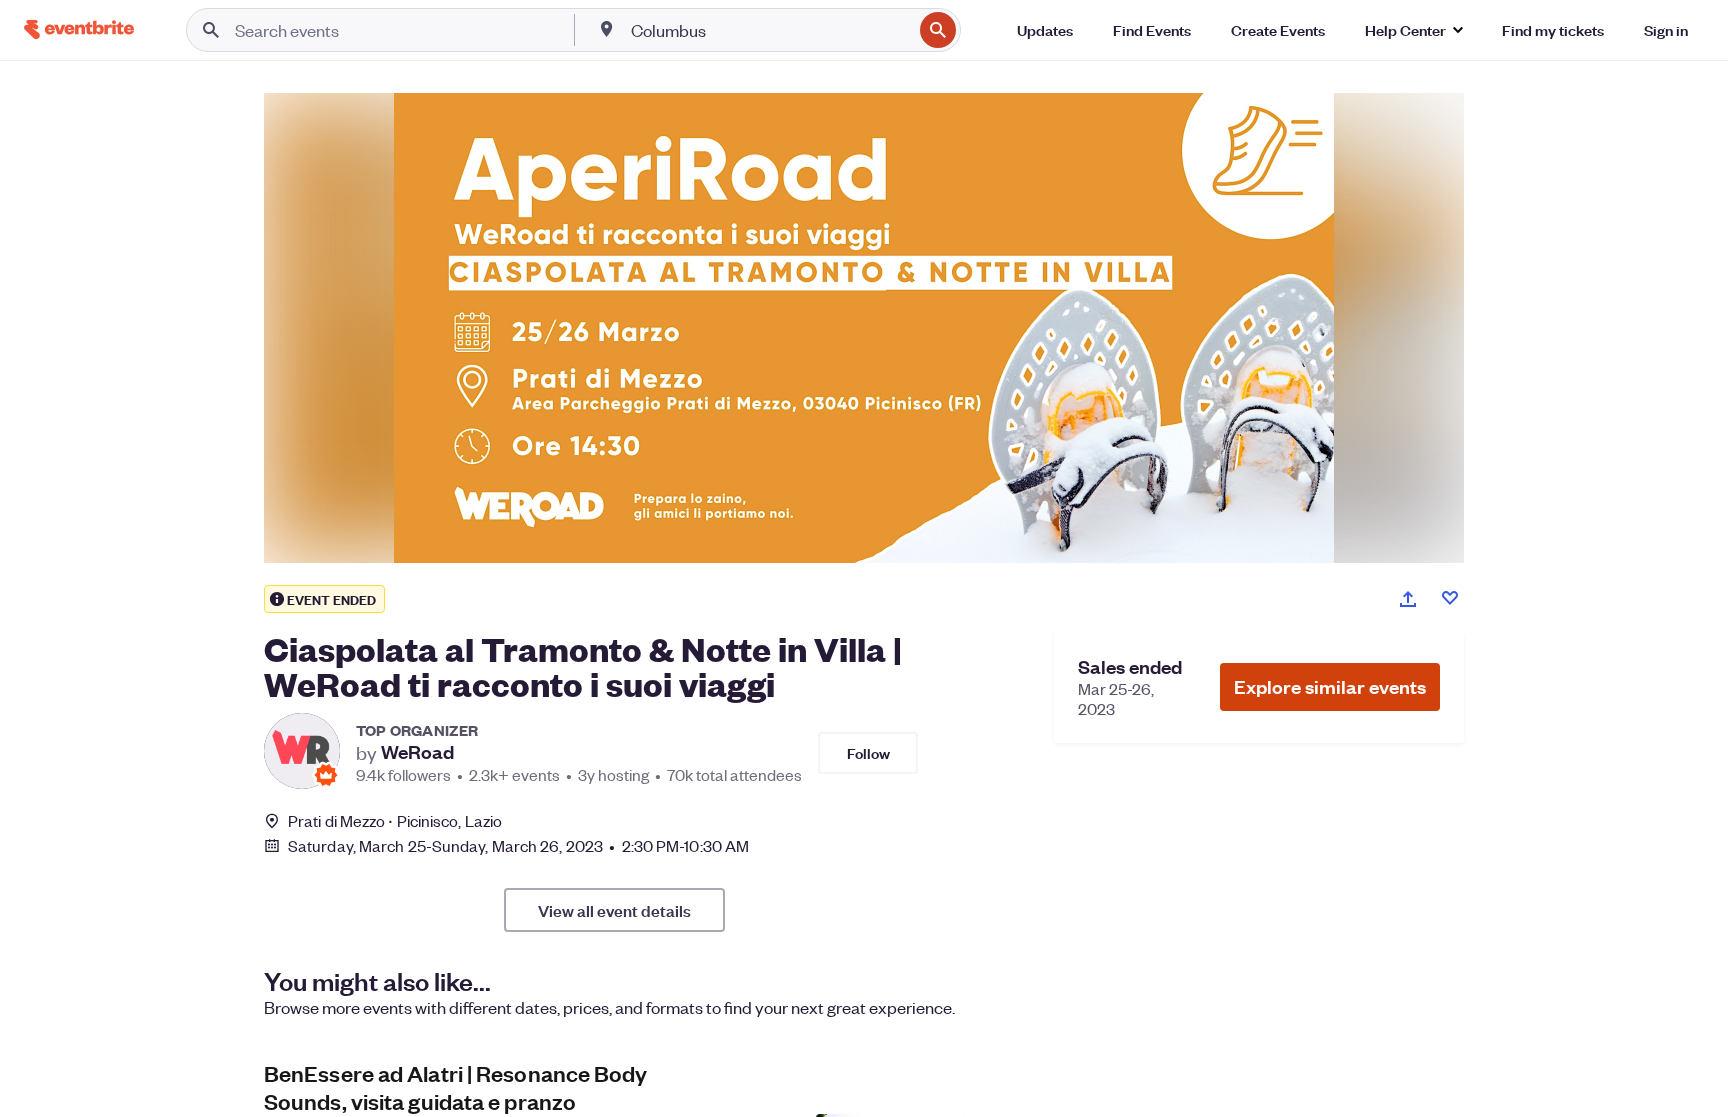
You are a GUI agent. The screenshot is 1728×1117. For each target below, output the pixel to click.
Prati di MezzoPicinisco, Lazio (395, 820)
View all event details (614, 910)
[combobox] (770, 30)
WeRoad (417, 752)
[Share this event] (1408, 599)
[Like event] (1450, 598)
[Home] (79, 29)
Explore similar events (1330, 686)
